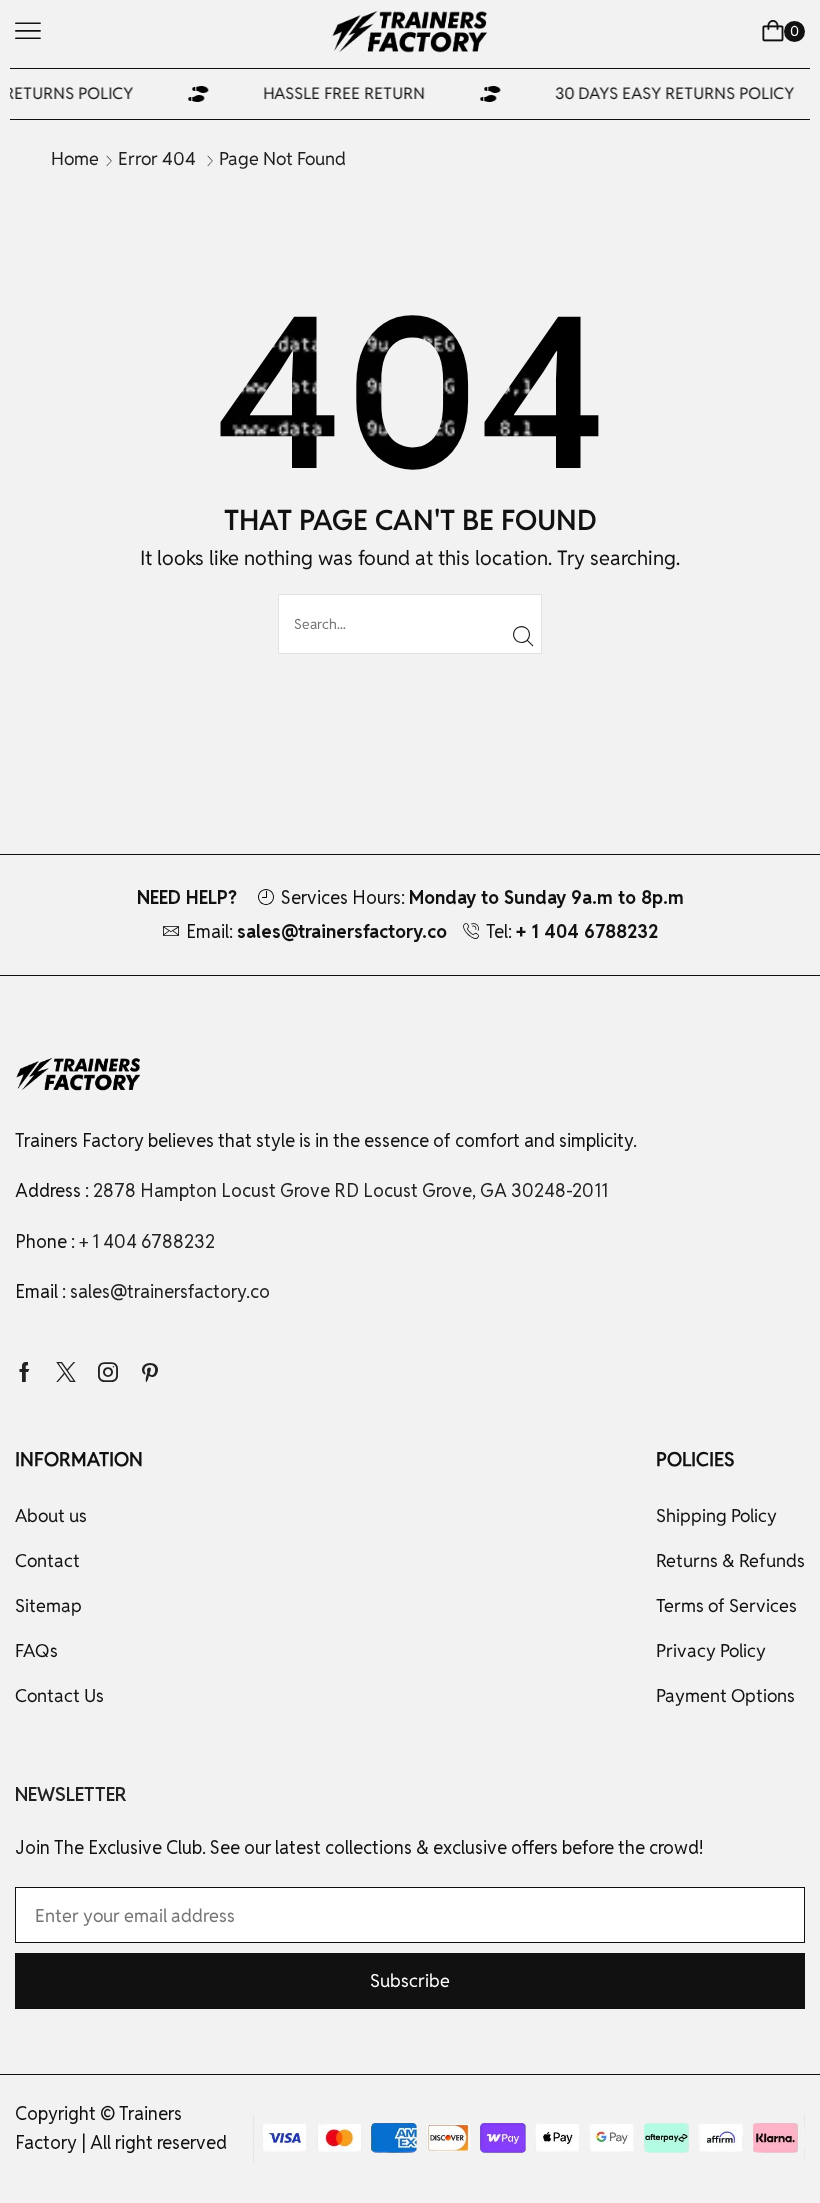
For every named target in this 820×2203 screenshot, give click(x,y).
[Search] (523, 635)
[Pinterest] (150, 1372)
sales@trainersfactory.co (170, 1291)
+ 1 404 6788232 (147, 1241)
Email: (316, 931)
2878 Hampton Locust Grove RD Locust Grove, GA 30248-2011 (350, 1190)
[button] (28, 31)
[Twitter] (66, 1372)
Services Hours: (482, 897)
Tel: (572, 931)
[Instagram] (108, 1372)
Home (75, 158)
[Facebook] (24, 1372)
